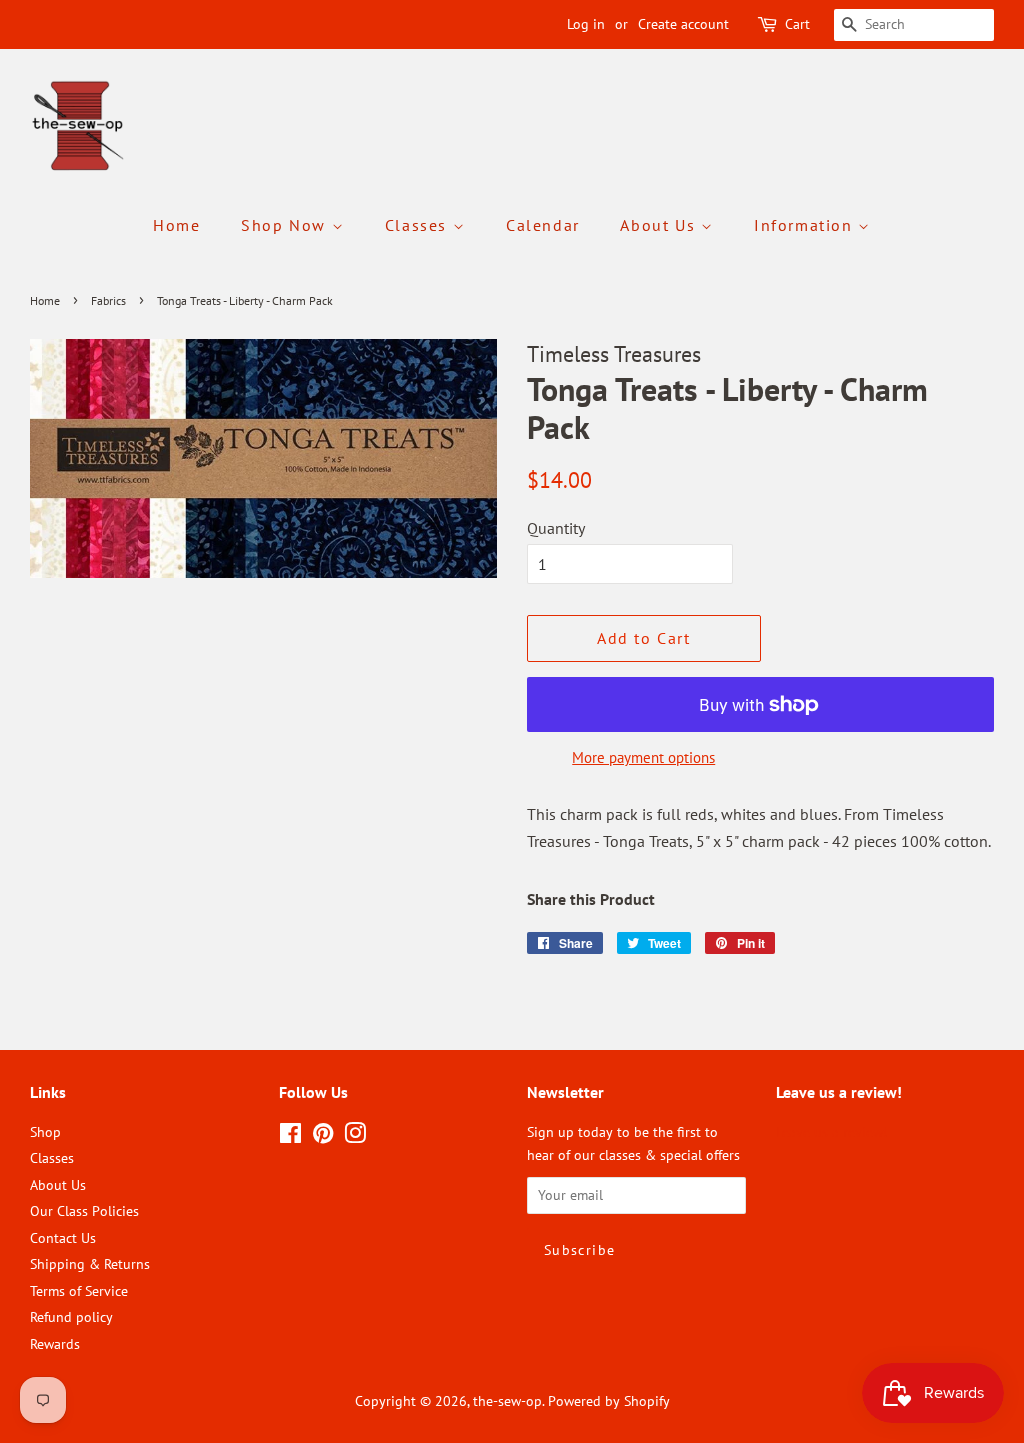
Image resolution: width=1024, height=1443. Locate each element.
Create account (683, 24)
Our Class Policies (84, 1211)
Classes (419, 225)
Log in (586, 24)
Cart (797, 24)
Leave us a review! (831, 1132)
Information (806, 225)
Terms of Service (79, 1291)
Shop (45, 1132)
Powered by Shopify (609, 1401)
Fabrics (108, 300)
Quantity (556, 528)
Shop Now (286, 225)
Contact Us (63, 1238)
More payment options (643, 757)
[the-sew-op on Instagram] (355, 1137)
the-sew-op (507, 1401)
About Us (660, 225)
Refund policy (71, 1317)
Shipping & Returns (90, 1264)
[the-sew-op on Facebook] (290, 1137)
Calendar (543, 225)
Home (176, 225)
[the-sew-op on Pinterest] (323, 1137)
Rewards (55, 1344)
